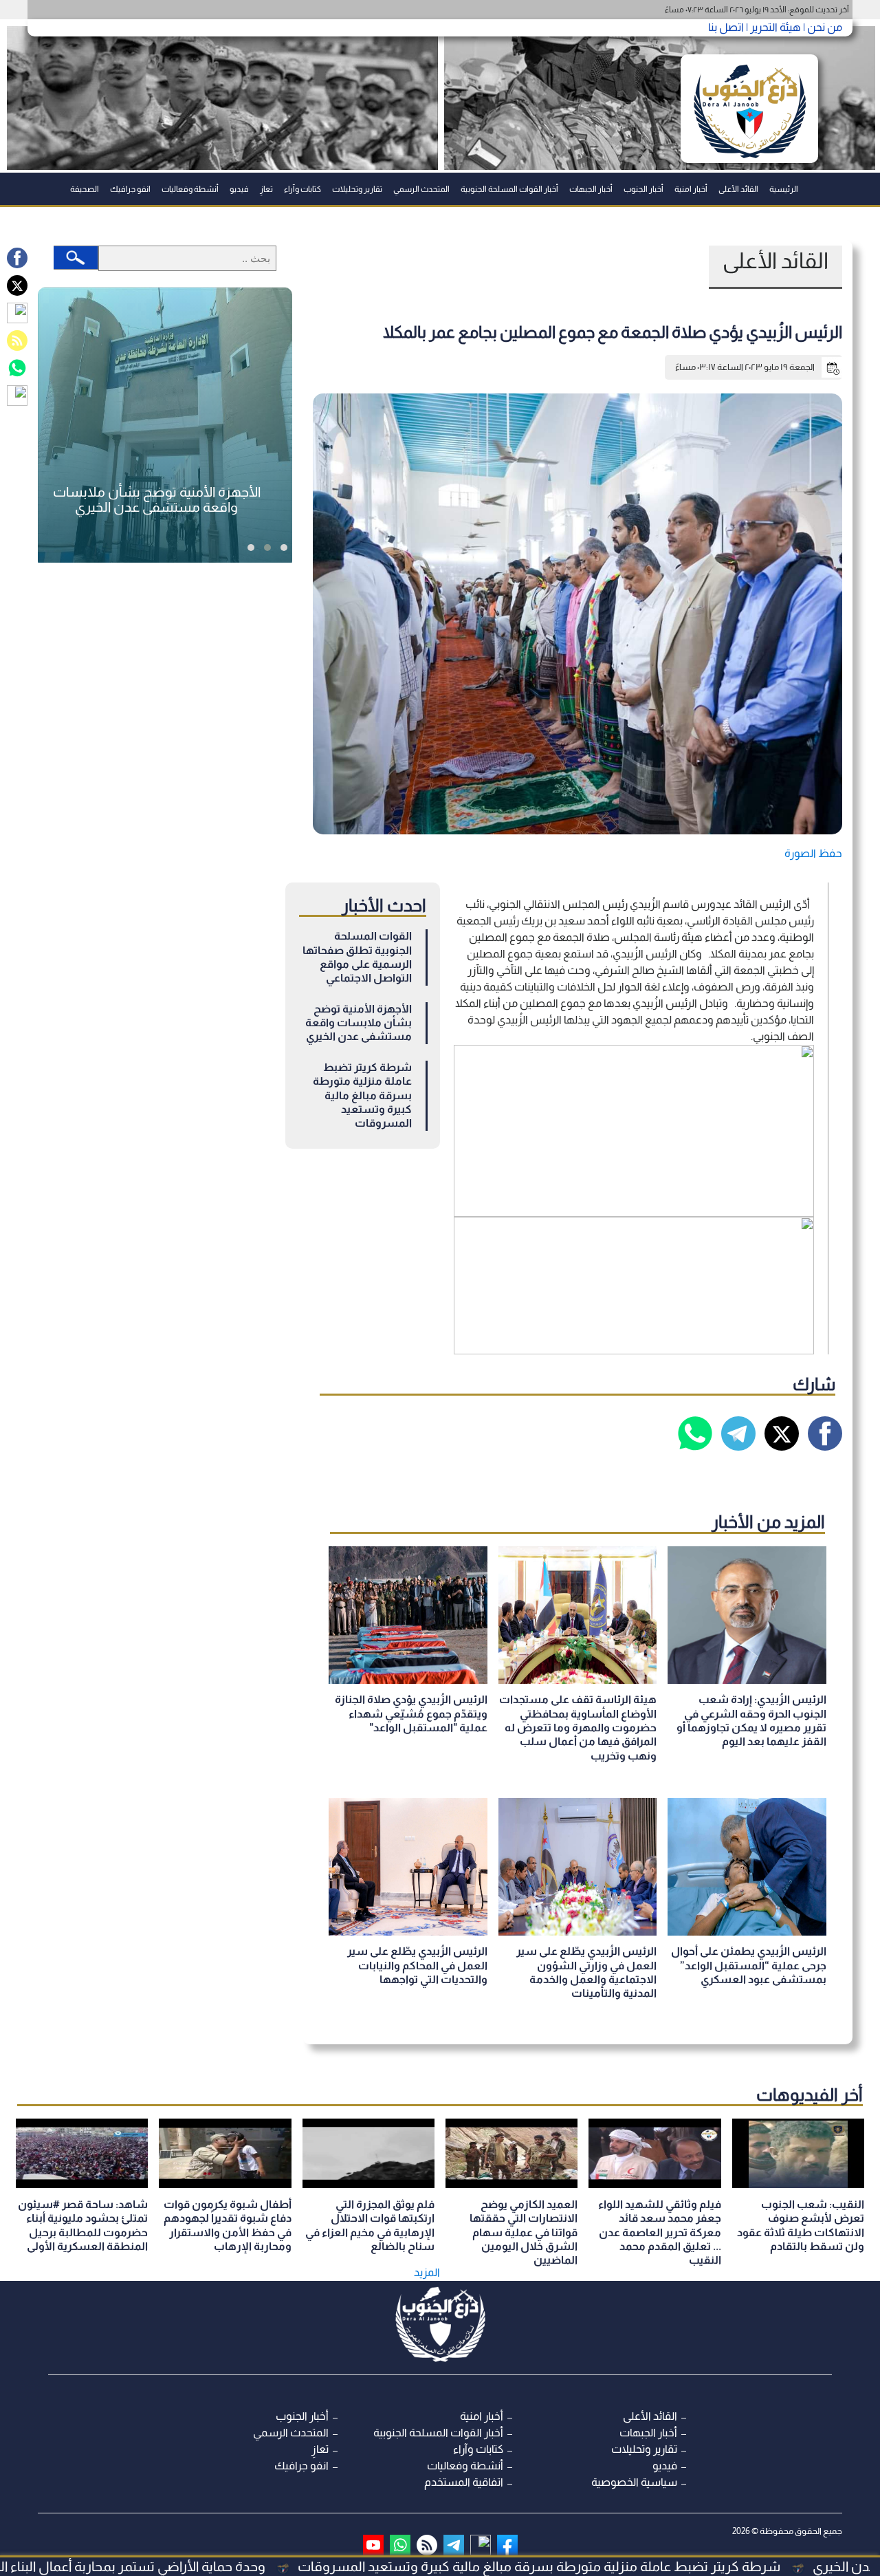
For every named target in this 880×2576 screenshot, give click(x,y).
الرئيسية (784, 189)
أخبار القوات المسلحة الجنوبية (509, 189)
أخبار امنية (691, 189)
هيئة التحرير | (772, 27)
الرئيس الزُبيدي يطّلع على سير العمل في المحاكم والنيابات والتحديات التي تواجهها (417, 1965)
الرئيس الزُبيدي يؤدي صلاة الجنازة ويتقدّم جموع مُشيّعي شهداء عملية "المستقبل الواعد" (411, 1713)
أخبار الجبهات (591, 189)
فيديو (239, 189)
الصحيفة (85, 189)
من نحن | (822, 27)
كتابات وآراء (302, 189)
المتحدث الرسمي (421, 189)
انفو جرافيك (130, 189)
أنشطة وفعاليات (190, 189)
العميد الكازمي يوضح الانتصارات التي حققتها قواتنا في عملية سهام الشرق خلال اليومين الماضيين (524, 2232)
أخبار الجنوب (643, 189)
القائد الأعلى (738, 189)
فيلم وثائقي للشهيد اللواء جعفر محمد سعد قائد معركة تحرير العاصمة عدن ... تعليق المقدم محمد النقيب (660, 2232)
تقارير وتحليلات (357, 189)
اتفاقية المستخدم (464, 2482)
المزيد (427, 2272)
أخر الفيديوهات (810, 2095)
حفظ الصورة (813, 853)
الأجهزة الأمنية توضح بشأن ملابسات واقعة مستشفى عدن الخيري (359, 1023)
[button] (284, 548)
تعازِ (266, 189)
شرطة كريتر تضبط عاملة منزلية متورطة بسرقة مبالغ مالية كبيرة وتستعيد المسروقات (362, 1095)
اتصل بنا (726, 27)
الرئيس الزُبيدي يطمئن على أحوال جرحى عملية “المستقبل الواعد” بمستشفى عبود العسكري (749, 1965)
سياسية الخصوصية (634, 2482)
